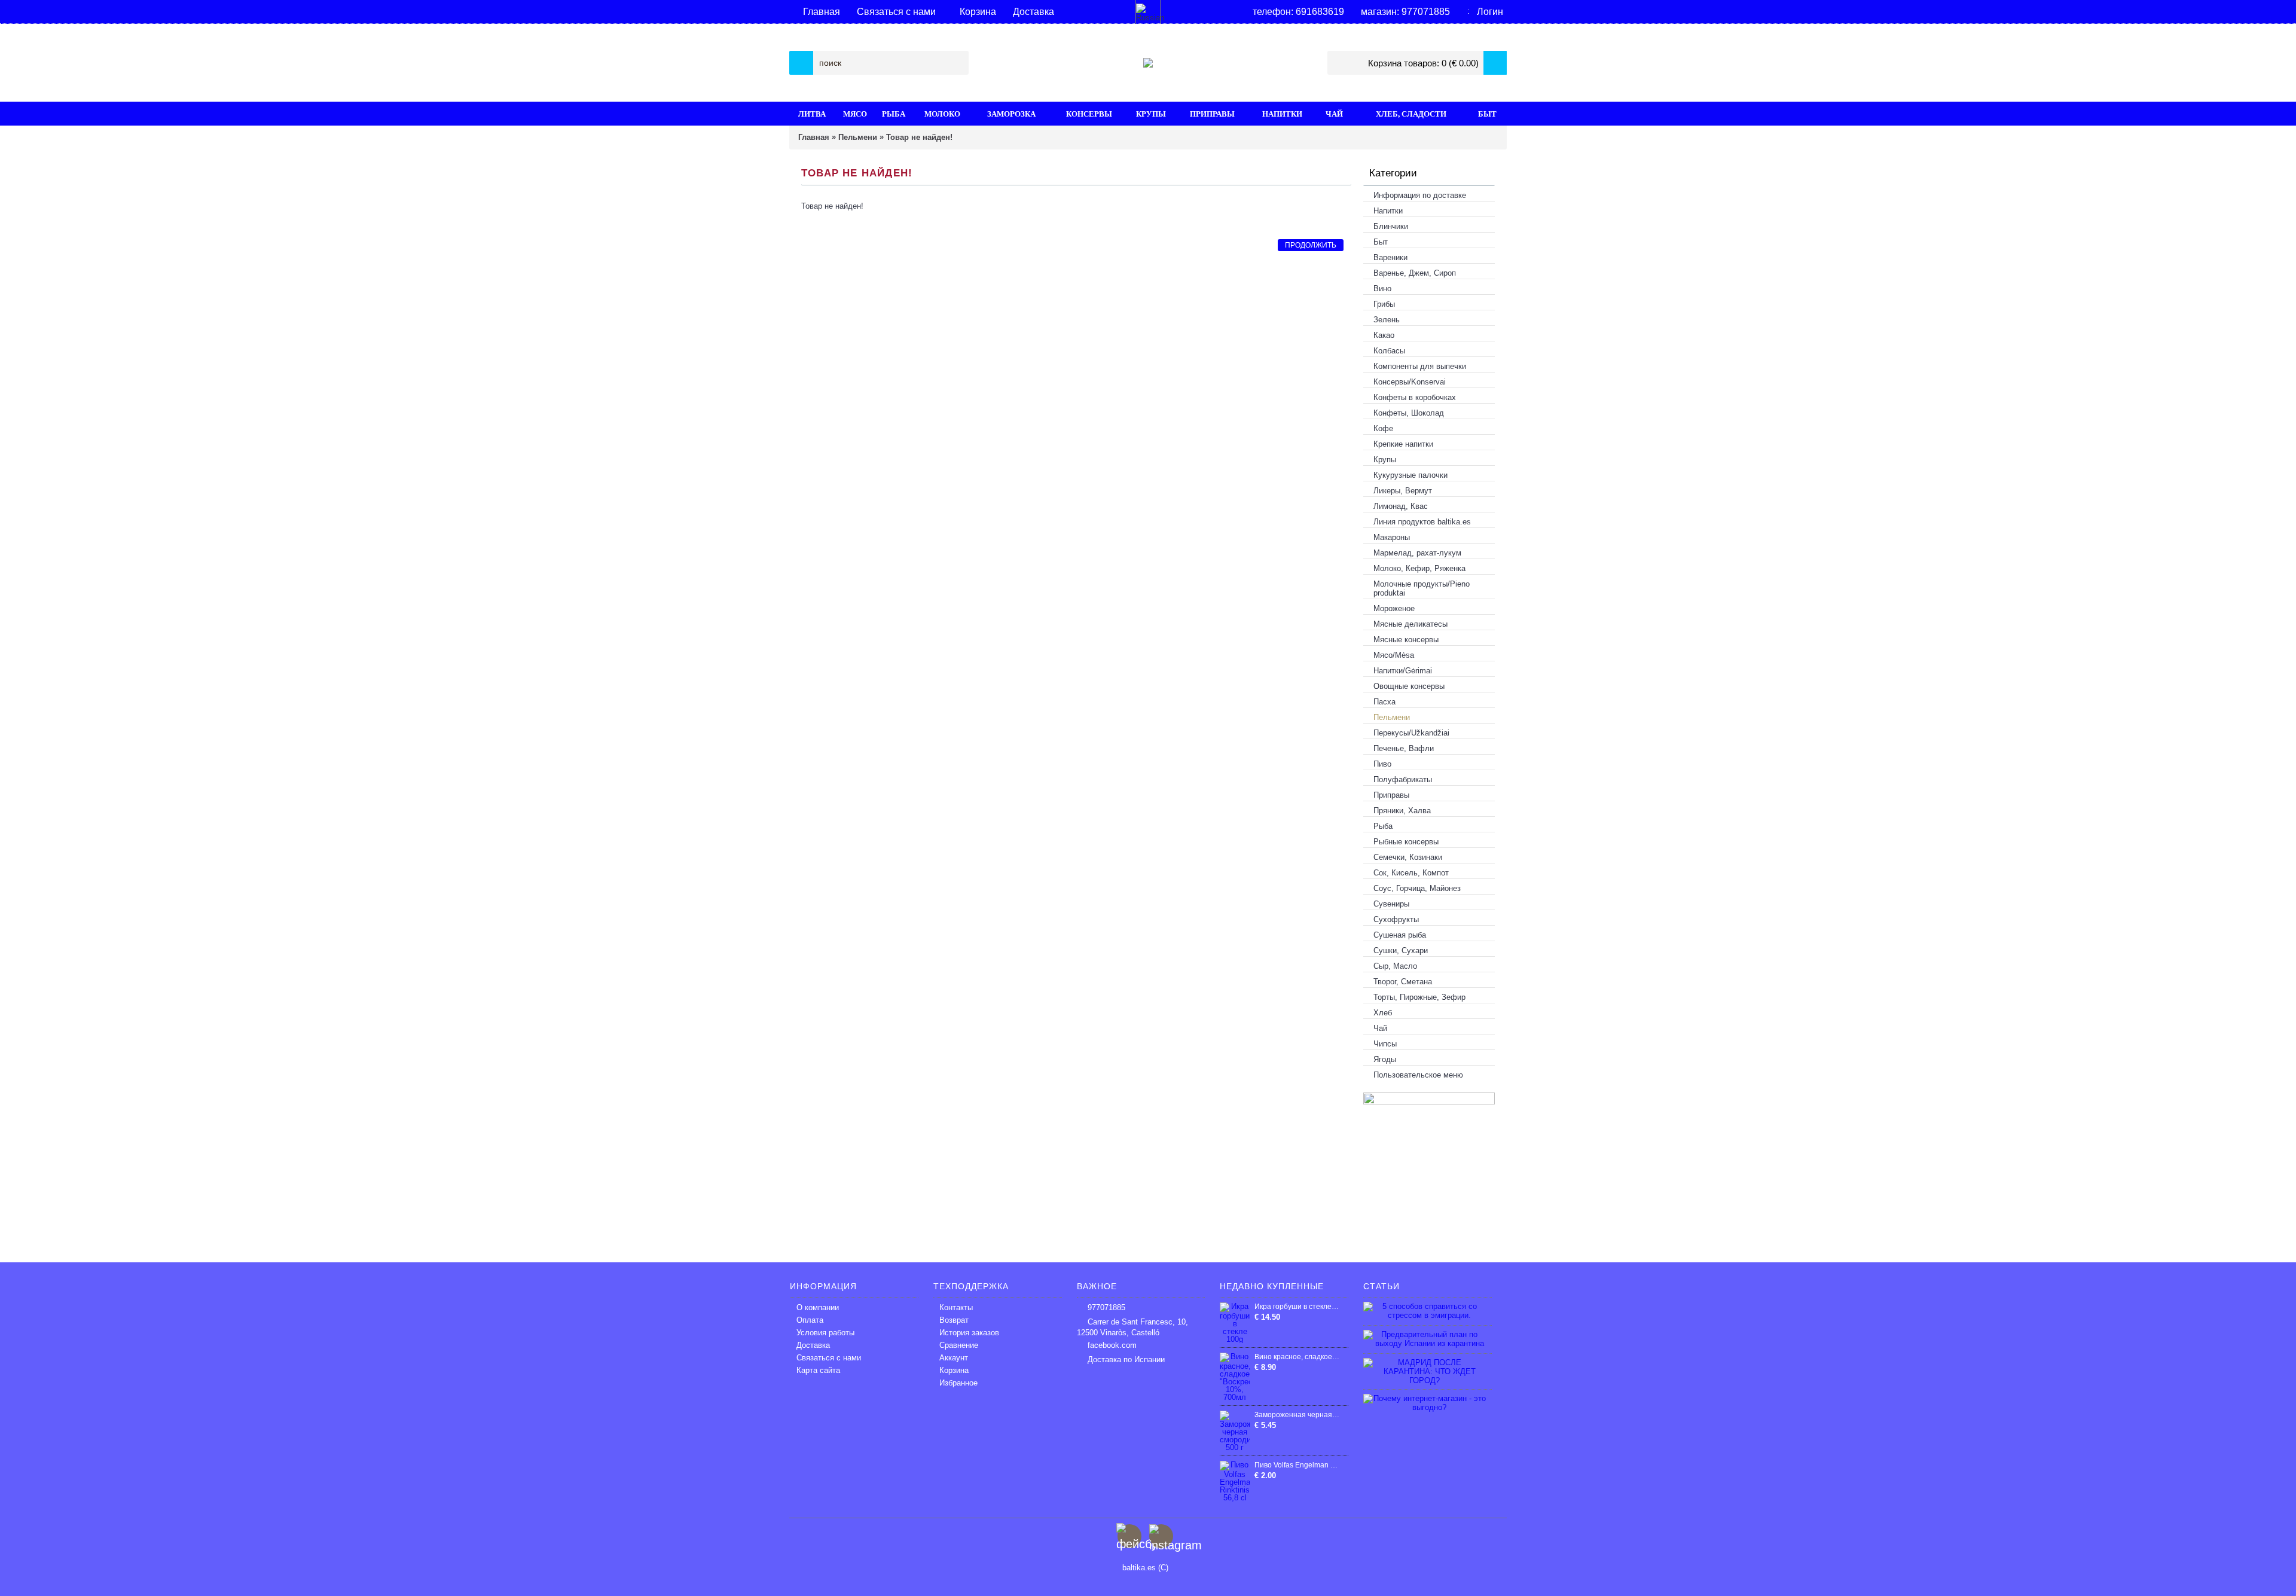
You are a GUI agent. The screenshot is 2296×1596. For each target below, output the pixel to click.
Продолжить (1311, 245)
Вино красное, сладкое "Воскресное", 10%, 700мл (1297, 1357)
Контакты (956, 1307)
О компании (818, 1307)
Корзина (954, 1370)
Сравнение (959, 1345)
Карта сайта (818, 1370)
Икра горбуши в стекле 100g (1297, 1307)
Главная (814, 137)
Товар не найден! (919, 137)
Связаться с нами (829, 1358)
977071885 (1106, 1307)
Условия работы (825, 1333)
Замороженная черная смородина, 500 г (1297, 1415)
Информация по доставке (1420, 195)
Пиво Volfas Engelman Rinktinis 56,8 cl (1297, 1465)
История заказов (969, 1333)
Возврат (954, 1320)
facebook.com (1112, 1345)
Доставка (813, 1345)
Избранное (958, 1383)
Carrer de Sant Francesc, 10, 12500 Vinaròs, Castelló (1132, 1327)
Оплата (810, 1320)
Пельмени (858, 137)
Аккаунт (954, 1358)
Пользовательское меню (1418, 1075)
